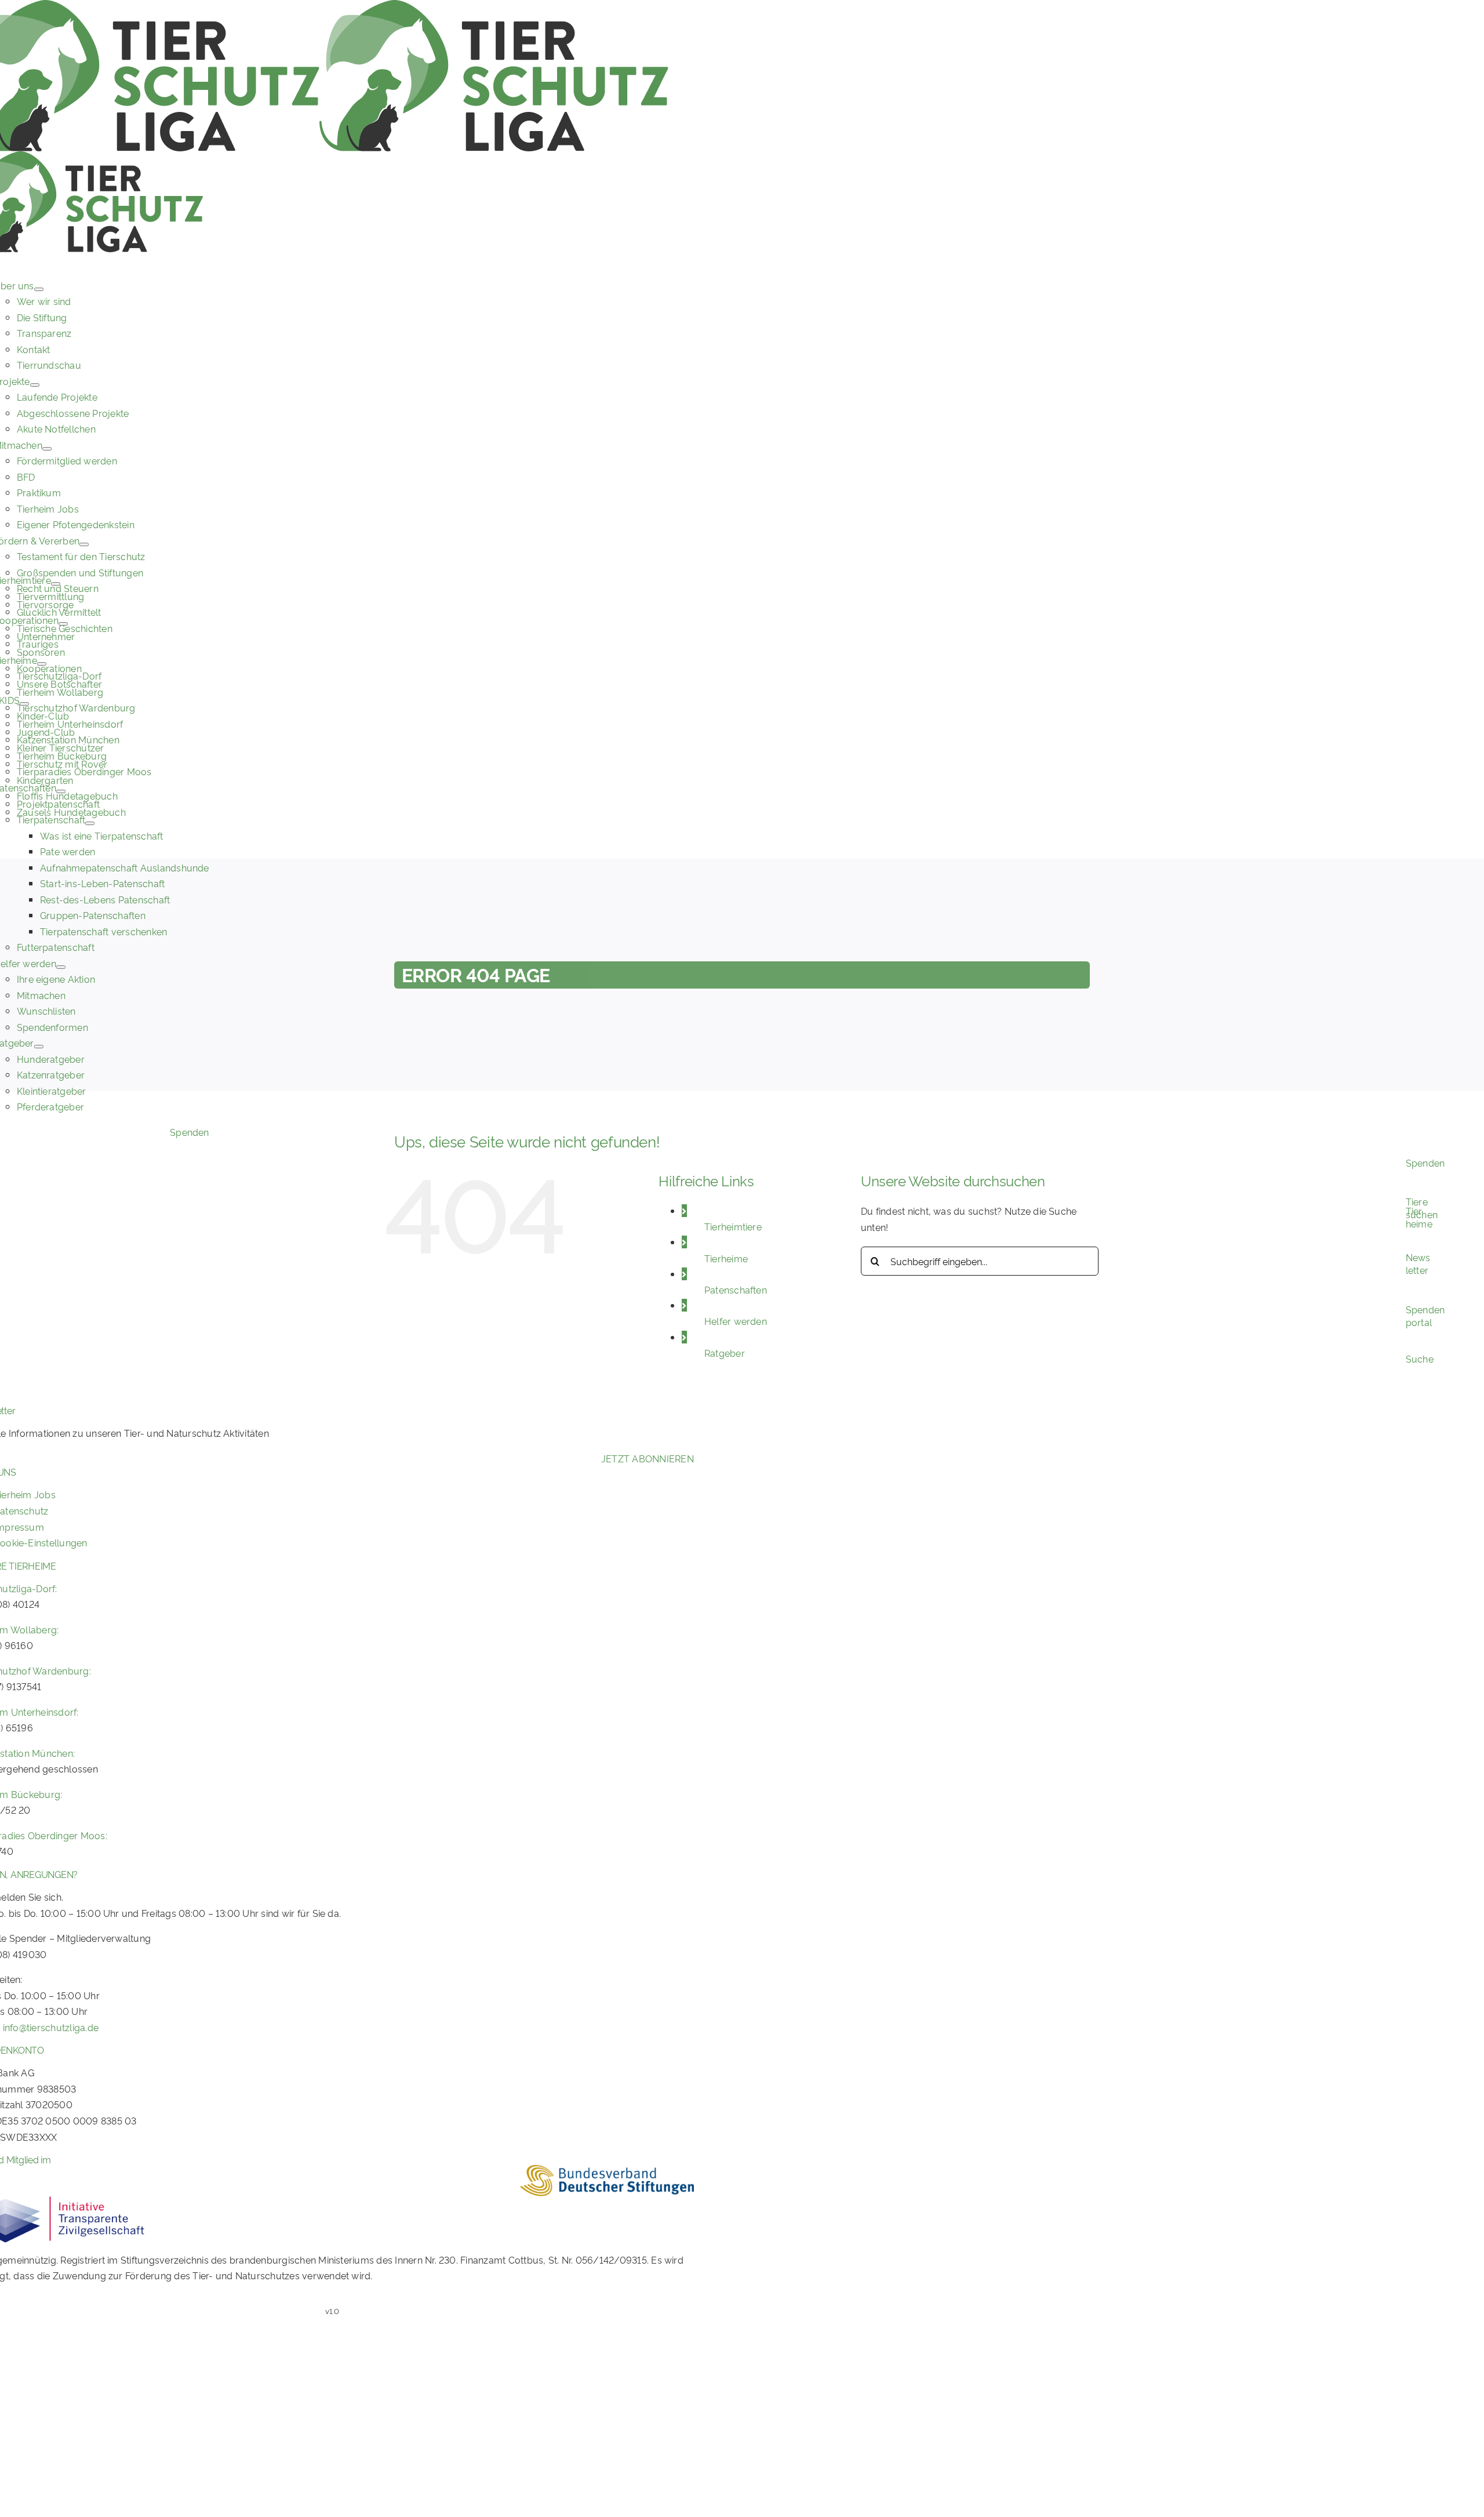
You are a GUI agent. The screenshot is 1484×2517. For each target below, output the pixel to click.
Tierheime (726, 1258)
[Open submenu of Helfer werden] (61, 967)
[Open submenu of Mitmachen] (47, 449)
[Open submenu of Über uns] (39, 289)
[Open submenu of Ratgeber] (39, 1047)
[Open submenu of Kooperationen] (63, 624)
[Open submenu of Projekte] (35, 385)
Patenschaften (736, 1290)
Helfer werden (736, 1321)
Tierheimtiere (733, 1226)
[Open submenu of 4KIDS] (24, 704)
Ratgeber (725, 1353)
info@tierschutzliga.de (51, 2027)
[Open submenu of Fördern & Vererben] (84, 544)
